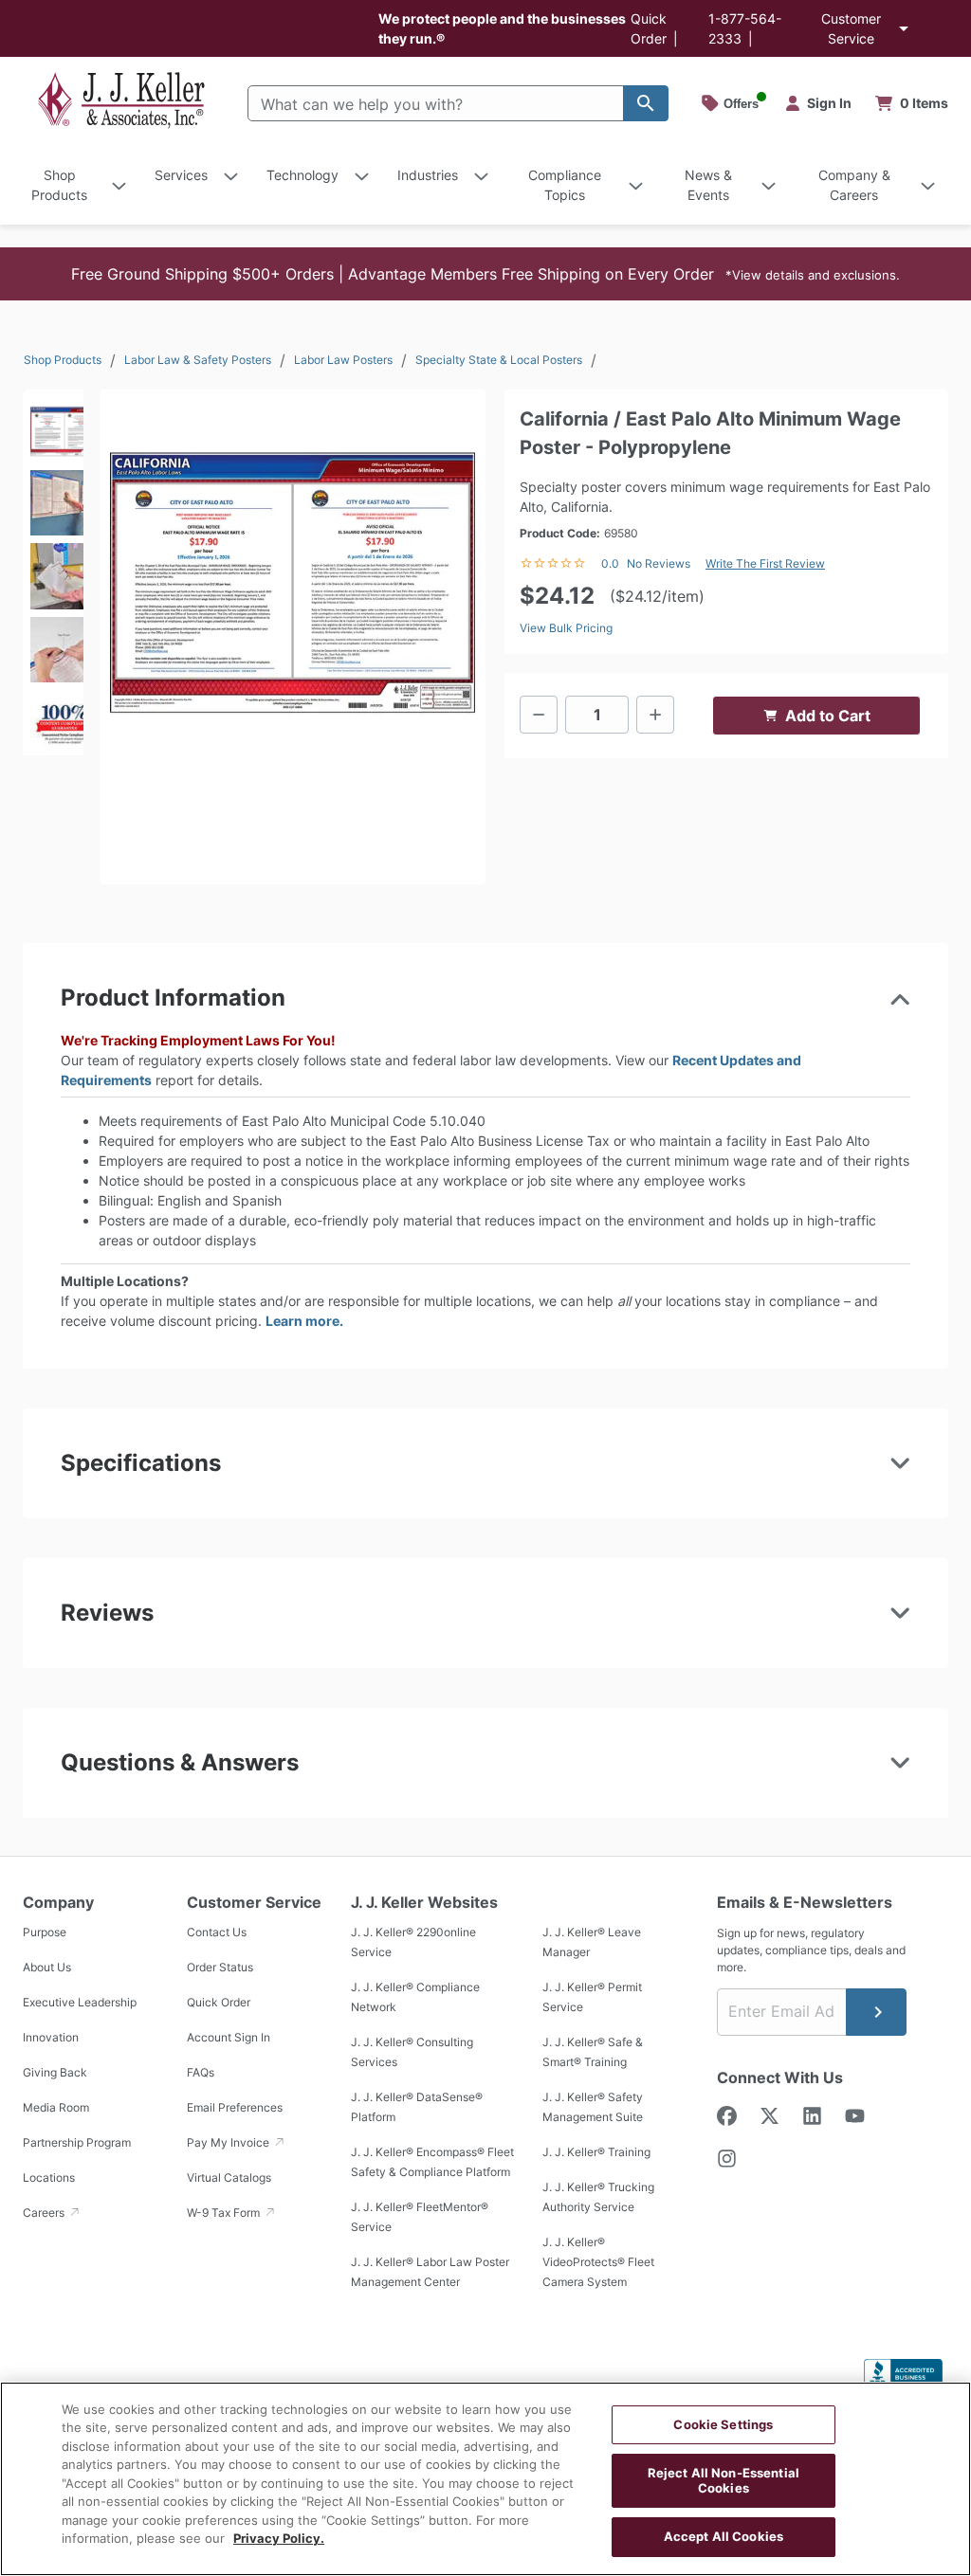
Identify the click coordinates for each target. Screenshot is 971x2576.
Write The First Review (765, 563)
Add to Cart (828, 716)
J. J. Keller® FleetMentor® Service (420, 2217)
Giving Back (55, 2072)
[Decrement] (539, 715)
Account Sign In (229, 2037)
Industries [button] (428, 175)
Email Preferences (235, 2107)
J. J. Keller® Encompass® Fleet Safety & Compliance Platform (432, 2162)
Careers (45, 2213)
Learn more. (304, 1321)
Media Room (56, 2107)
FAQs (201, 2072)
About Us (47, 1967)
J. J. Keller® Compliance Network (415, 1997)
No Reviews (659, 563)
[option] (53, 426)
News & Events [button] (708, 185)
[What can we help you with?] (646, 103)
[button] (485, 274)
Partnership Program (77, 2142)
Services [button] (181, 175)
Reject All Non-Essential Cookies (724, 2480)
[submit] (876, 2012)
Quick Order (219, 2002)
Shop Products (63, 360)
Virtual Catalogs (229, 2177)
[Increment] (655, 715)
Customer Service (851, 28)
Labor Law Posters (343, 360)
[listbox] (53, 572)
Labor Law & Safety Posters (198, 360)
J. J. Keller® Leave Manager (592, 1942)
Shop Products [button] (59, 185)
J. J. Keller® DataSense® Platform (417, 2107)
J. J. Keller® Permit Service (592, 1997)
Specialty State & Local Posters (499, 360)
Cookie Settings (723, 2424)
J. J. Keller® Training (596, 2152)
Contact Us (217, 1932)
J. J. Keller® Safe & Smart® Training (593, 2052)
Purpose (45, 1932)
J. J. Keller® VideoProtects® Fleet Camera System (598, 2262)
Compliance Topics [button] (565, 185)
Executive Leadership (80, 2002)
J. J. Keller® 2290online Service (413, 1942)
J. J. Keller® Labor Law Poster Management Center (430, 2272)
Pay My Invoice (229, 2142)
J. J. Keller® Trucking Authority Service (598, 2197)
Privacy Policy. (279, 2538)
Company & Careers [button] (854, 185)
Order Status (220, 1967)
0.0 (610, 563)
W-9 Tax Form (225, 2213)
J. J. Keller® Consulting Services (412, 2052)
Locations (49, 2177)
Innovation (51, 2037)
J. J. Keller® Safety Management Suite (593, 2107)
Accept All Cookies (724, 2536)
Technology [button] (302, 175)
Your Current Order (912, 103)
